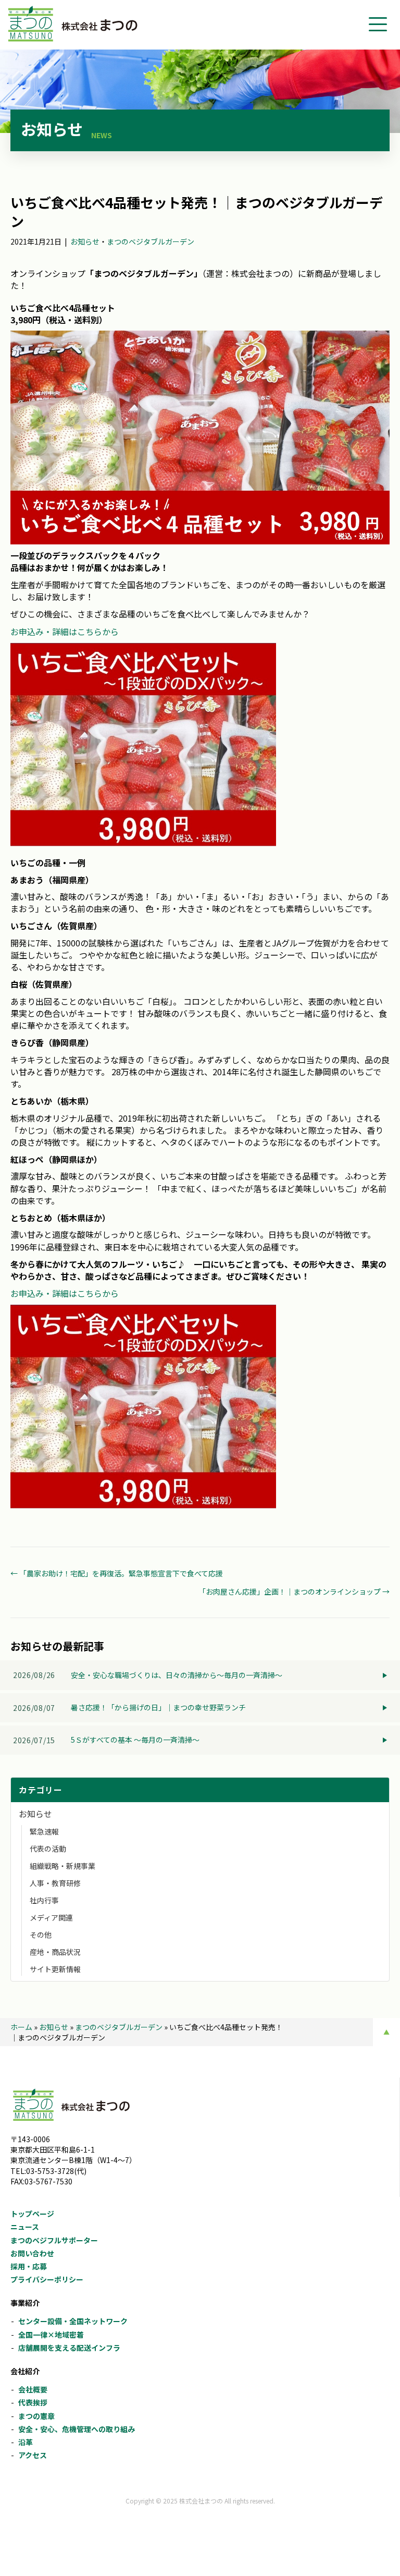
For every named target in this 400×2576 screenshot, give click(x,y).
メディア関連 (51, 1917)
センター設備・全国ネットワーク (73, 2321)
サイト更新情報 (55, 1969)
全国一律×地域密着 (51, 2335)
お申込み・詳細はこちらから (65, 631)
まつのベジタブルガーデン (151, 241)
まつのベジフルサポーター (54, 2240)
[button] (378, 25)
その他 (41, 1935)
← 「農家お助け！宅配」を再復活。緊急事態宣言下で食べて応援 (117, 1573)
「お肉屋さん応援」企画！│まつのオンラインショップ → (294, 1591)
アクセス (33, 2455)
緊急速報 (44, 1831)
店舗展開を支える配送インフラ (69, 2348)
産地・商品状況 (55, 1952)
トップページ (32, 2214)
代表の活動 (48, 1849)
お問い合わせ (32, 2253)
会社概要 (33, 2389)
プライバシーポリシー (47, 2279)
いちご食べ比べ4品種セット (63, 308)
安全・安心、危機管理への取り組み (77, 2429)
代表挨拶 (33, 2402)
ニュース (25, 2227)
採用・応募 (29, 2266)
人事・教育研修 (55, 1883)
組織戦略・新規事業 (63, 1866)
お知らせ (85, 241)
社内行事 (44, 1900)
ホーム (21, 2027)
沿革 (26, 2442)
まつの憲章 (36, 2416)
